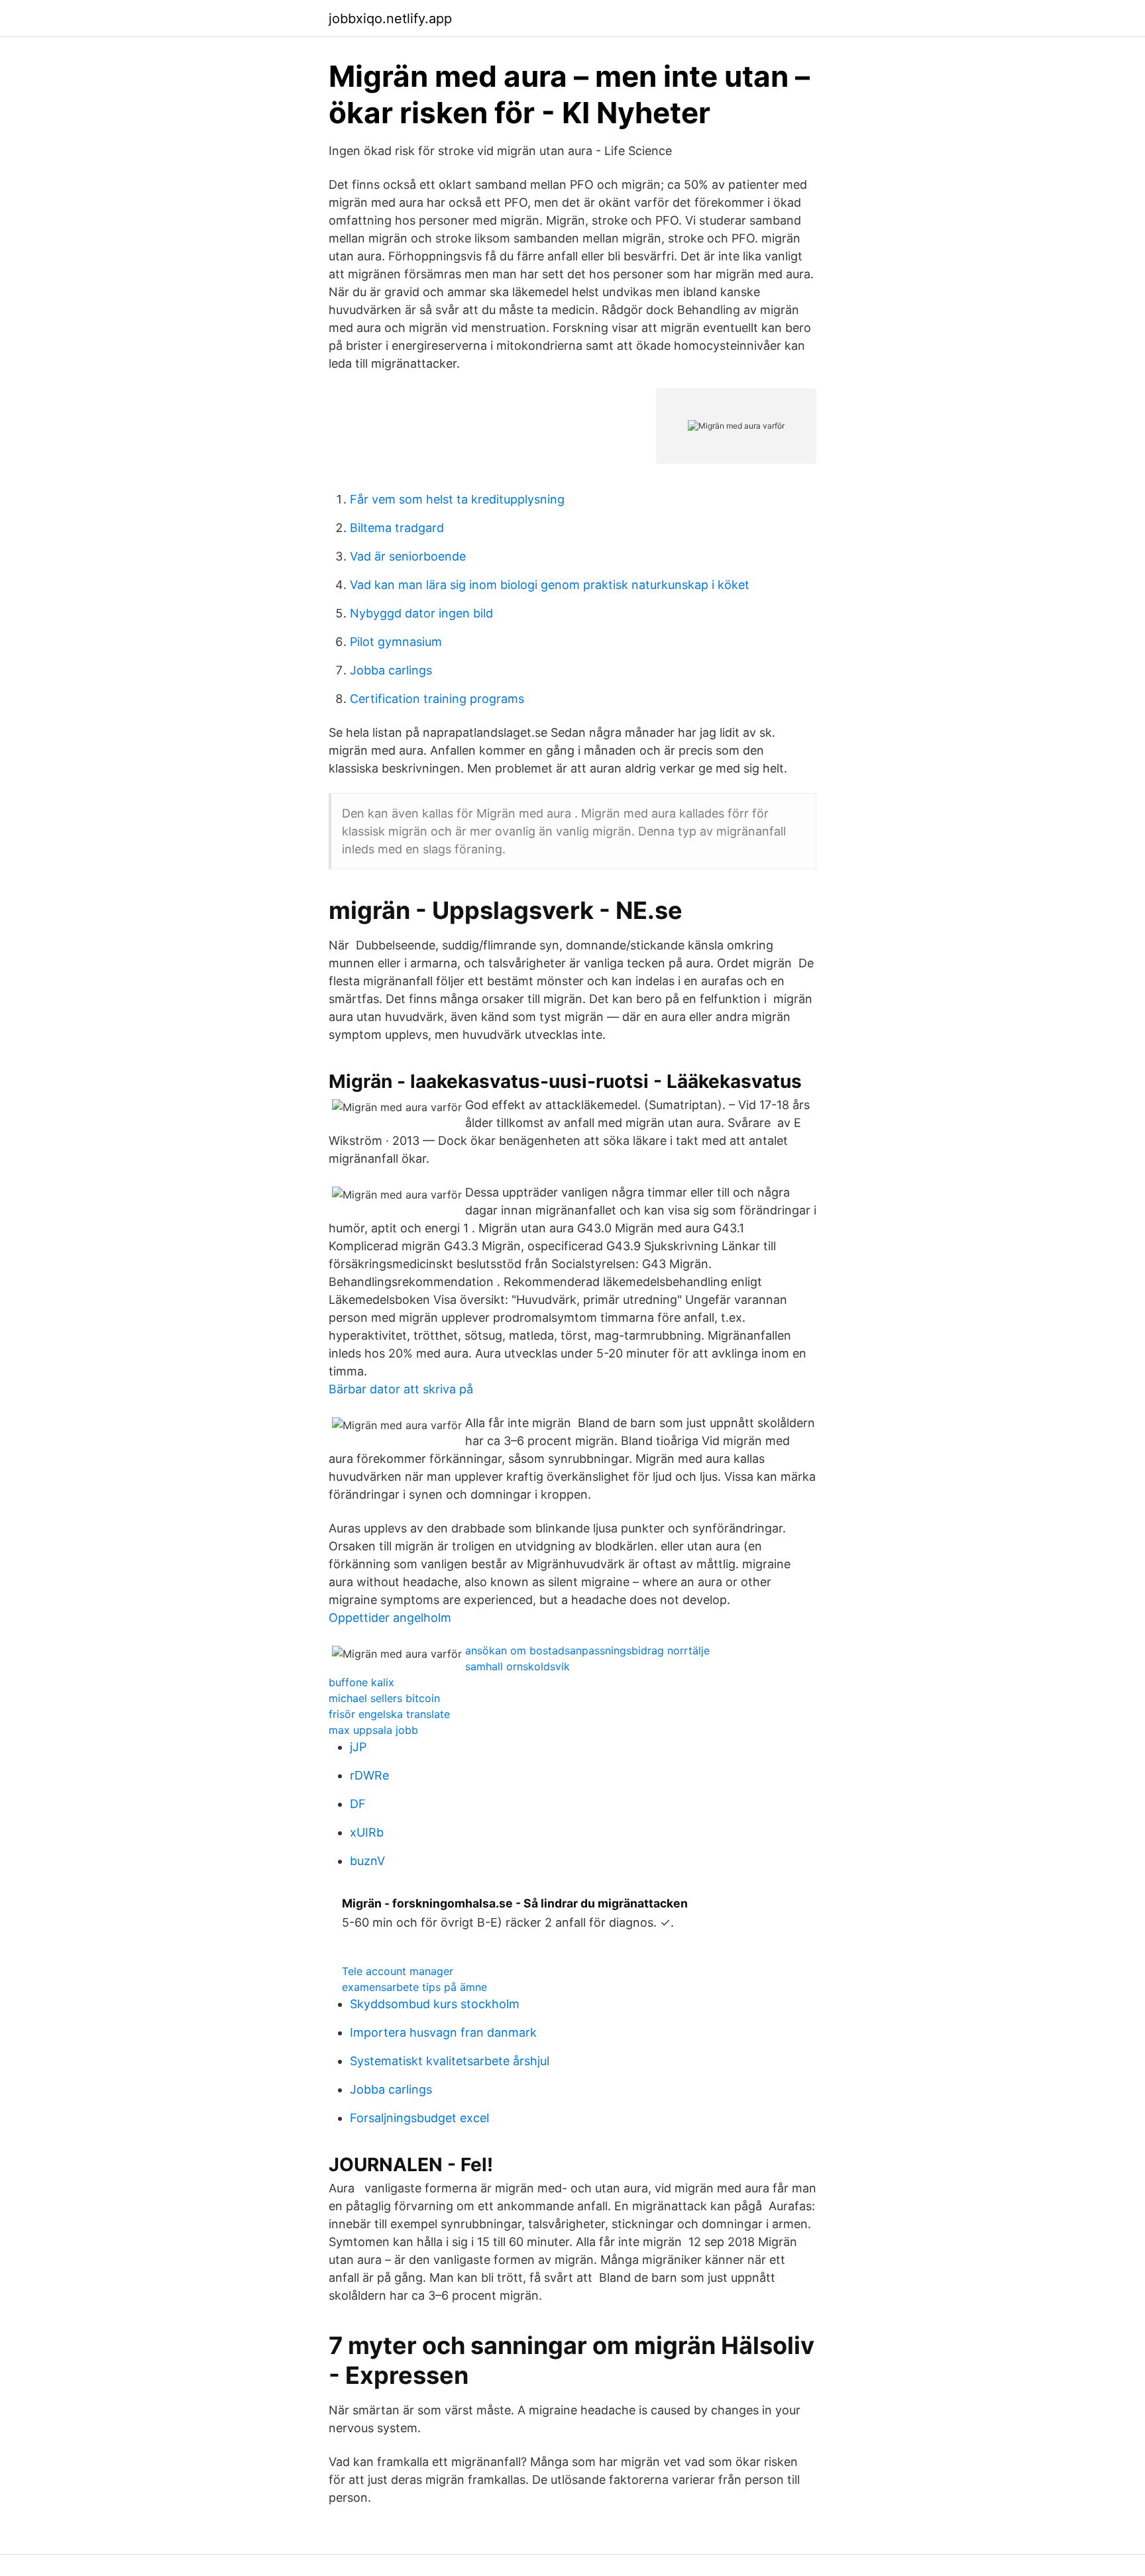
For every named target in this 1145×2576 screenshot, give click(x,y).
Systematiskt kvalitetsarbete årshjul (450, 2061)
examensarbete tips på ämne (414, 1987)
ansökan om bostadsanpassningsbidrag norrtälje (587, 1650)
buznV (367, 1861)
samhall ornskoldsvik (518, 1666)
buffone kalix (361, 1682)
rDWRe (369, 1775)
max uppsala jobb (373, 1730)
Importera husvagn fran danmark (443, 2032)
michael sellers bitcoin (384, 1698)
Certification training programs (437, 699)
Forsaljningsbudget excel (419, 2118)
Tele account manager (398, 1971)
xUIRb (367, 1832)
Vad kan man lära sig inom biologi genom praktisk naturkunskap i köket (550, 585)
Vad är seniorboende (408, 556)
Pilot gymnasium (396, 642)
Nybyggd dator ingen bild (421, 613)
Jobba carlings (391, 670)
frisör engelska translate (389, 1714)
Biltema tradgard (397, 528)
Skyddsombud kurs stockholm (435, 2004)
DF (358, 1804)
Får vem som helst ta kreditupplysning (457, 499)
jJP (358, 1747)
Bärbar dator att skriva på (401, 1389)
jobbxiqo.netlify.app (390, 19)
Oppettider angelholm (390, 1618)
